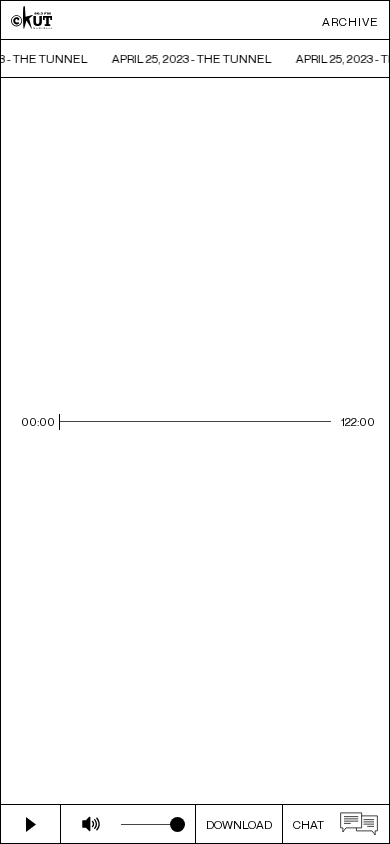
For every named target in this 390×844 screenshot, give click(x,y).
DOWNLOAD (239, 824)
